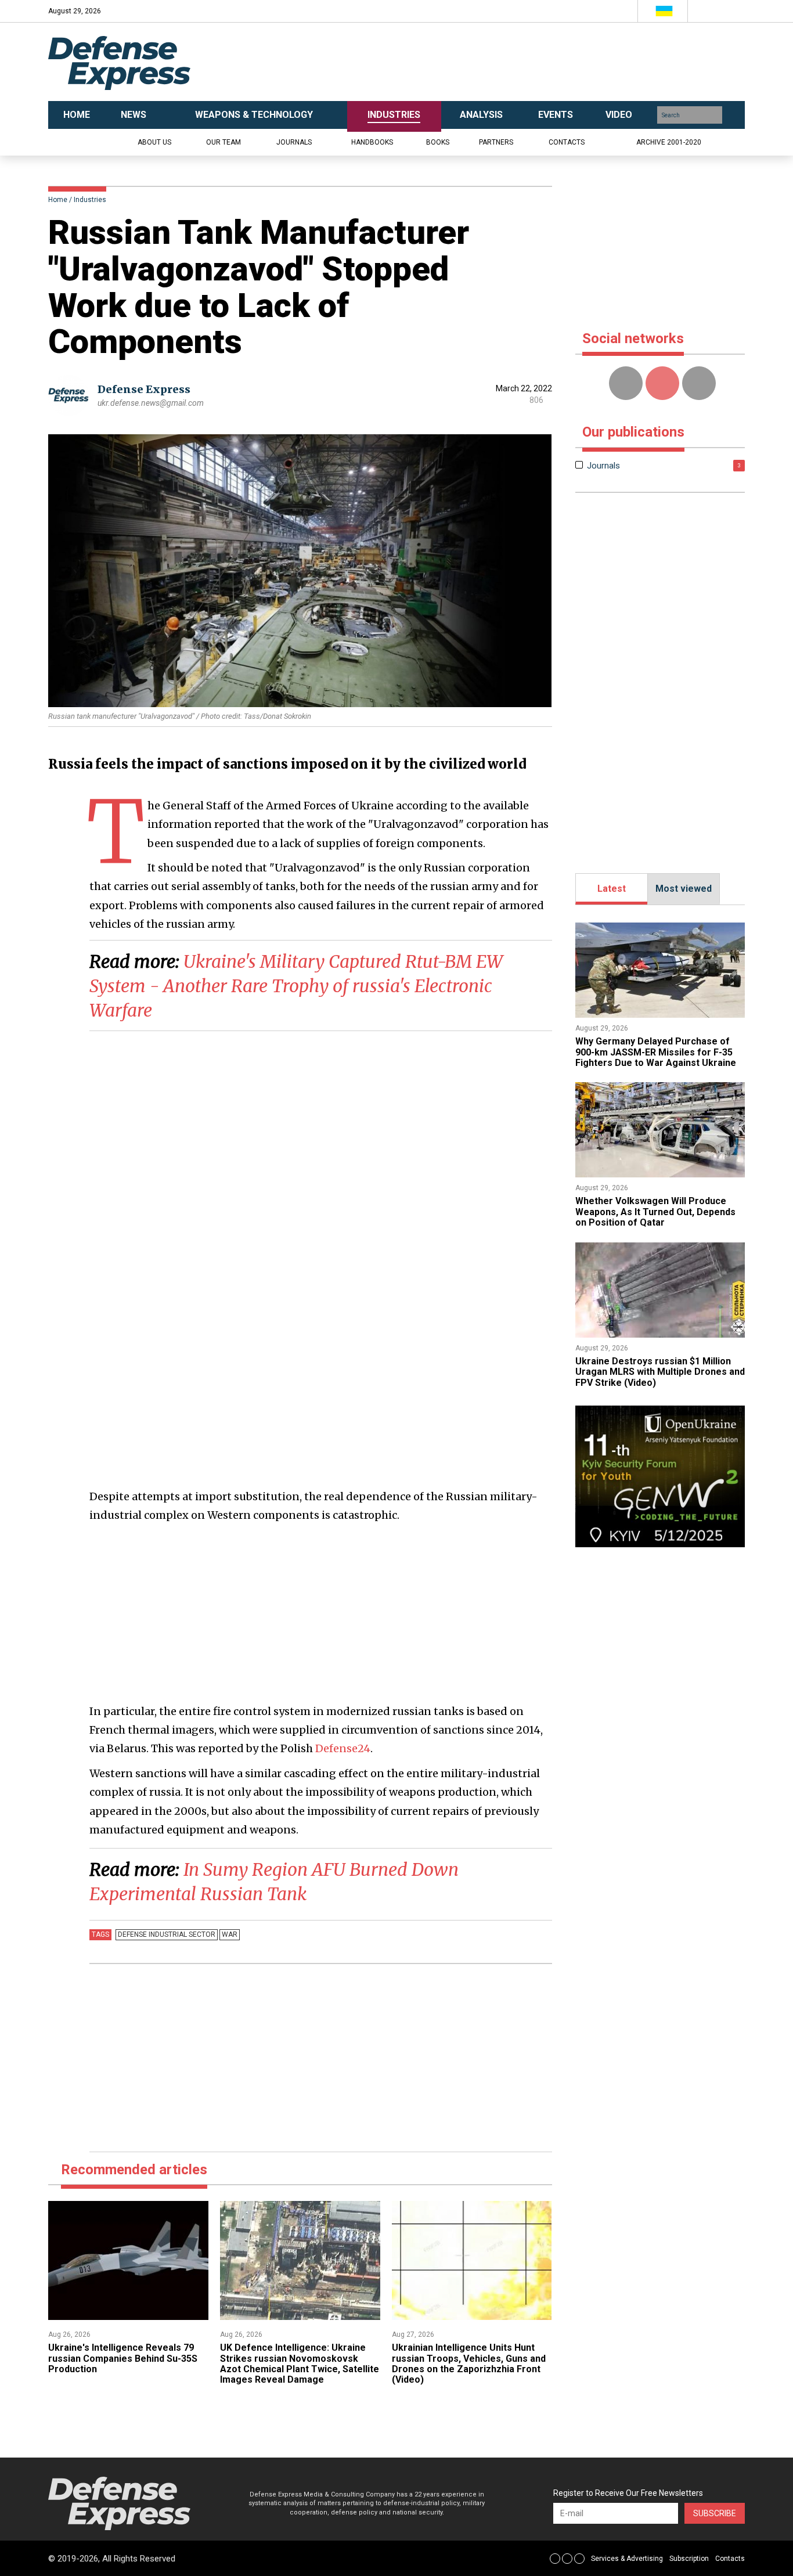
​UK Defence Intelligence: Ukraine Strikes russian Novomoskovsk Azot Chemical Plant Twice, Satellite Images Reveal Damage (300, 2364)
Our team (224, 142)
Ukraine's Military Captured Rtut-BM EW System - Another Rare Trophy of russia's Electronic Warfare (296, 986)
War (230, 1934)
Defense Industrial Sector (167, 1934)
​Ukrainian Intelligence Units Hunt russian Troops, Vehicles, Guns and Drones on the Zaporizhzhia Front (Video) (469, 2364)
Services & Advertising (627, 2559)
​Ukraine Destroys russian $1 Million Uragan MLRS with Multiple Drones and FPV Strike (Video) (660, 1372)
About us (154, 142)
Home (58, 200)
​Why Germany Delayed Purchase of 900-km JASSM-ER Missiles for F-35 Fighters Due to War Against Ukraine (656, 1052)
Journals (294, 142)
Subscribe (715, 2513)
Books (438, 142)
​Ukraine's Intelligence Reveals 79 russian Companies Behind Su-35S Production (123, 2358)
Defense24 (343, 1748)
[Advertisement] (513, 62)
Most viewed (684, 889)
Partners (496, 142)
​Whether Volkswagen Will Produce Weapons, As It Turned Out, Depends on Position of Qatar (655, 1212)
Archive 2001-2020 (669, 142)
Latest (612, 889)
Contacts (567, 142)
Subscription (689, 2559)
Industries (90, 200)
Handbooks (372, 142)
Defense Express (144, 389)
